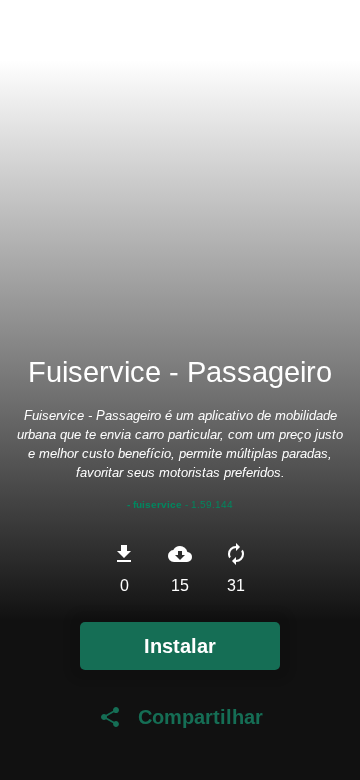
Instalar (180, 646)
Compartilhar (180, 717)
